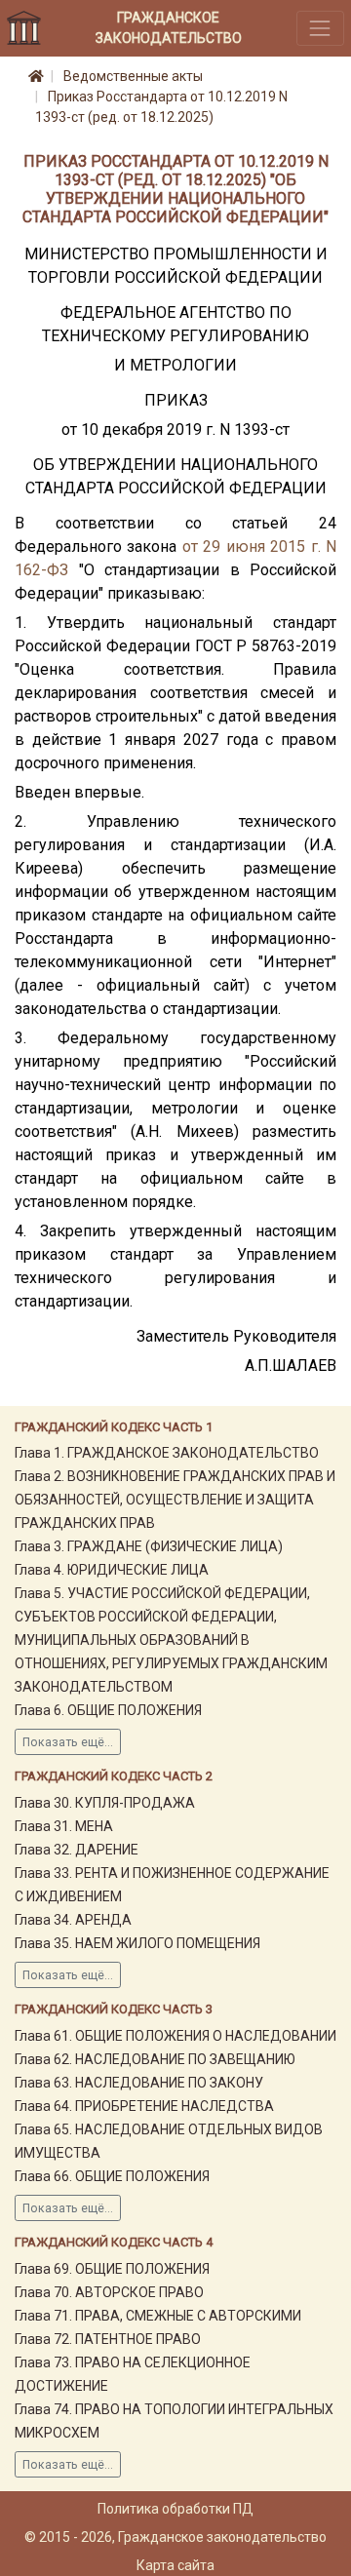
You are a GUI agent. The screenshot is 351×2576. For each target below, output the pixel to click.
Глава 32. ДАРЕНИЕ (77, 1850)
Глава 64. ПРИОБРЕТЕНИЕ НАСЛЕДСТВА (144, 2106)
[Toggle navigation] (320, 28)
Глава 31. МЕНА (64, 1826)
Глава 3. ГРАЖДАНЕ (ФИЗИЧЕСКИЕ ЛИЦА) (149, 1546)
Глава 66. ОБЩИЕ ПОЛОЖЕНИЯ (112, 2176)
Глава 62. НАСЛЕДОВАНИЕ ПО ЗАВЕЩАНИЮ (155, 2059)
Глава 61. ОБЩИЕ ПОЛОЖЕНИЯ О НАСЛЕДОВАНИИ (175, 2036)
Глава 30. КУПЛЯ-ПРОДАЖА (105, 1803)
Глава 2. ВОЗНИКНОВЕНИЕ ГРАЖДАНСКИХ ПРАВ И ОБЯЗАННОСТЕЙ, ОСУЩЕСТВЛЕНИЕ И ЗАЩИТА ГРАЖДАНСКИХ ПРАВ (175, 1500)
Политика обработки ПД (175, 2509)
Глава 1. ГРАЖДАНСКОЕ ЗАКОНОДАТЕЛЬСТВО (167, 1453)
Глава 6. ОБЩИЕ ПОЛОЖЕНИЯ (108, 1710)
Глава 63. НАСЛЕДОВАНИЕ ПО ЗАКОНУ (139, 2083)
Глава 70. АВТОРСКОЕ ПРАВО (109, 2292)
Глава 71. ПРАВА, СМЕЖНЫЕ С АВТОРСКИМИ (158, 2316)
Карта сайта (175, 2565)
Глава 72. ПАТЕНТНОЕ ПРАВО (108, 2339)
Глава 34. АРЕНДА (73, 1920)
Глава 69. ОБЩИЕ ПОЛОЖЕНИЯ (112, 2269)
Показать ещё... (68, 1742)
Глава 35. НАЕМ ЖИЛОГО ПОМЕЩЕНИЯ (137, 1943)
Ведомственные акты (133, 76)
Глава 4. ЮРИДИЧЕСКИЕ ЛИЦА (112, 1570)
